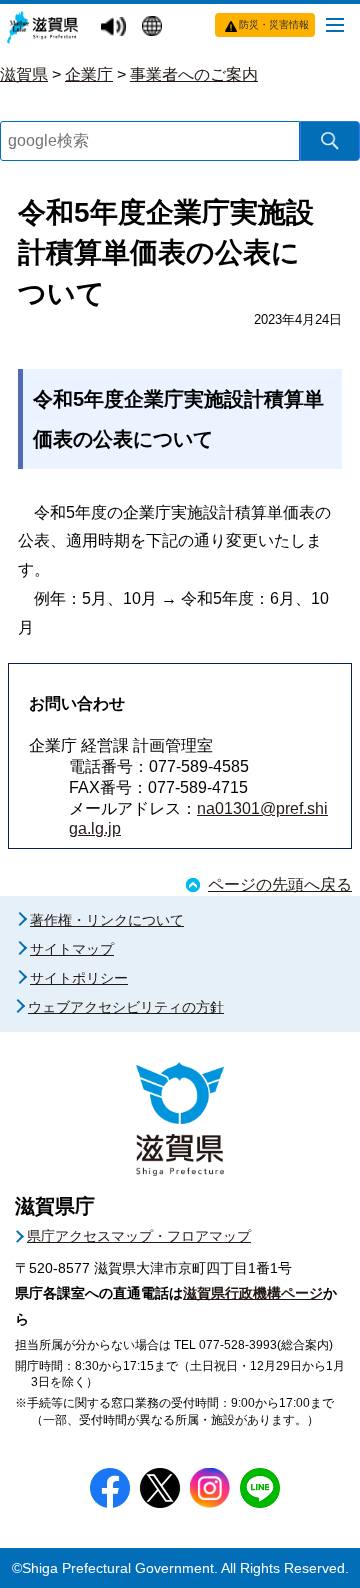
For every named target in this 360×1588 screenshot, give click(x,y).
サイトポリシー (79, 978)
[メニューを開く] (335, 24)
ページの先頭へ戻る (280, 884)
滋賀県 (24, 74)
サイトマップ (72, 949)
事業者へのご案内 (194, 74)
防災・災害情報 (274, 24)
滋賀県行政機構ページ (253, 1293)
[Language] (154, 28)
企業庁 (89, 74)
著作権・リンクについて (107, 920)
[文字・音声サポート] (116, 27)
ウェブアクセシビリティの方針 (126, 1007)
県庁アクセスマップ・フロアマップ (139, 1236)
